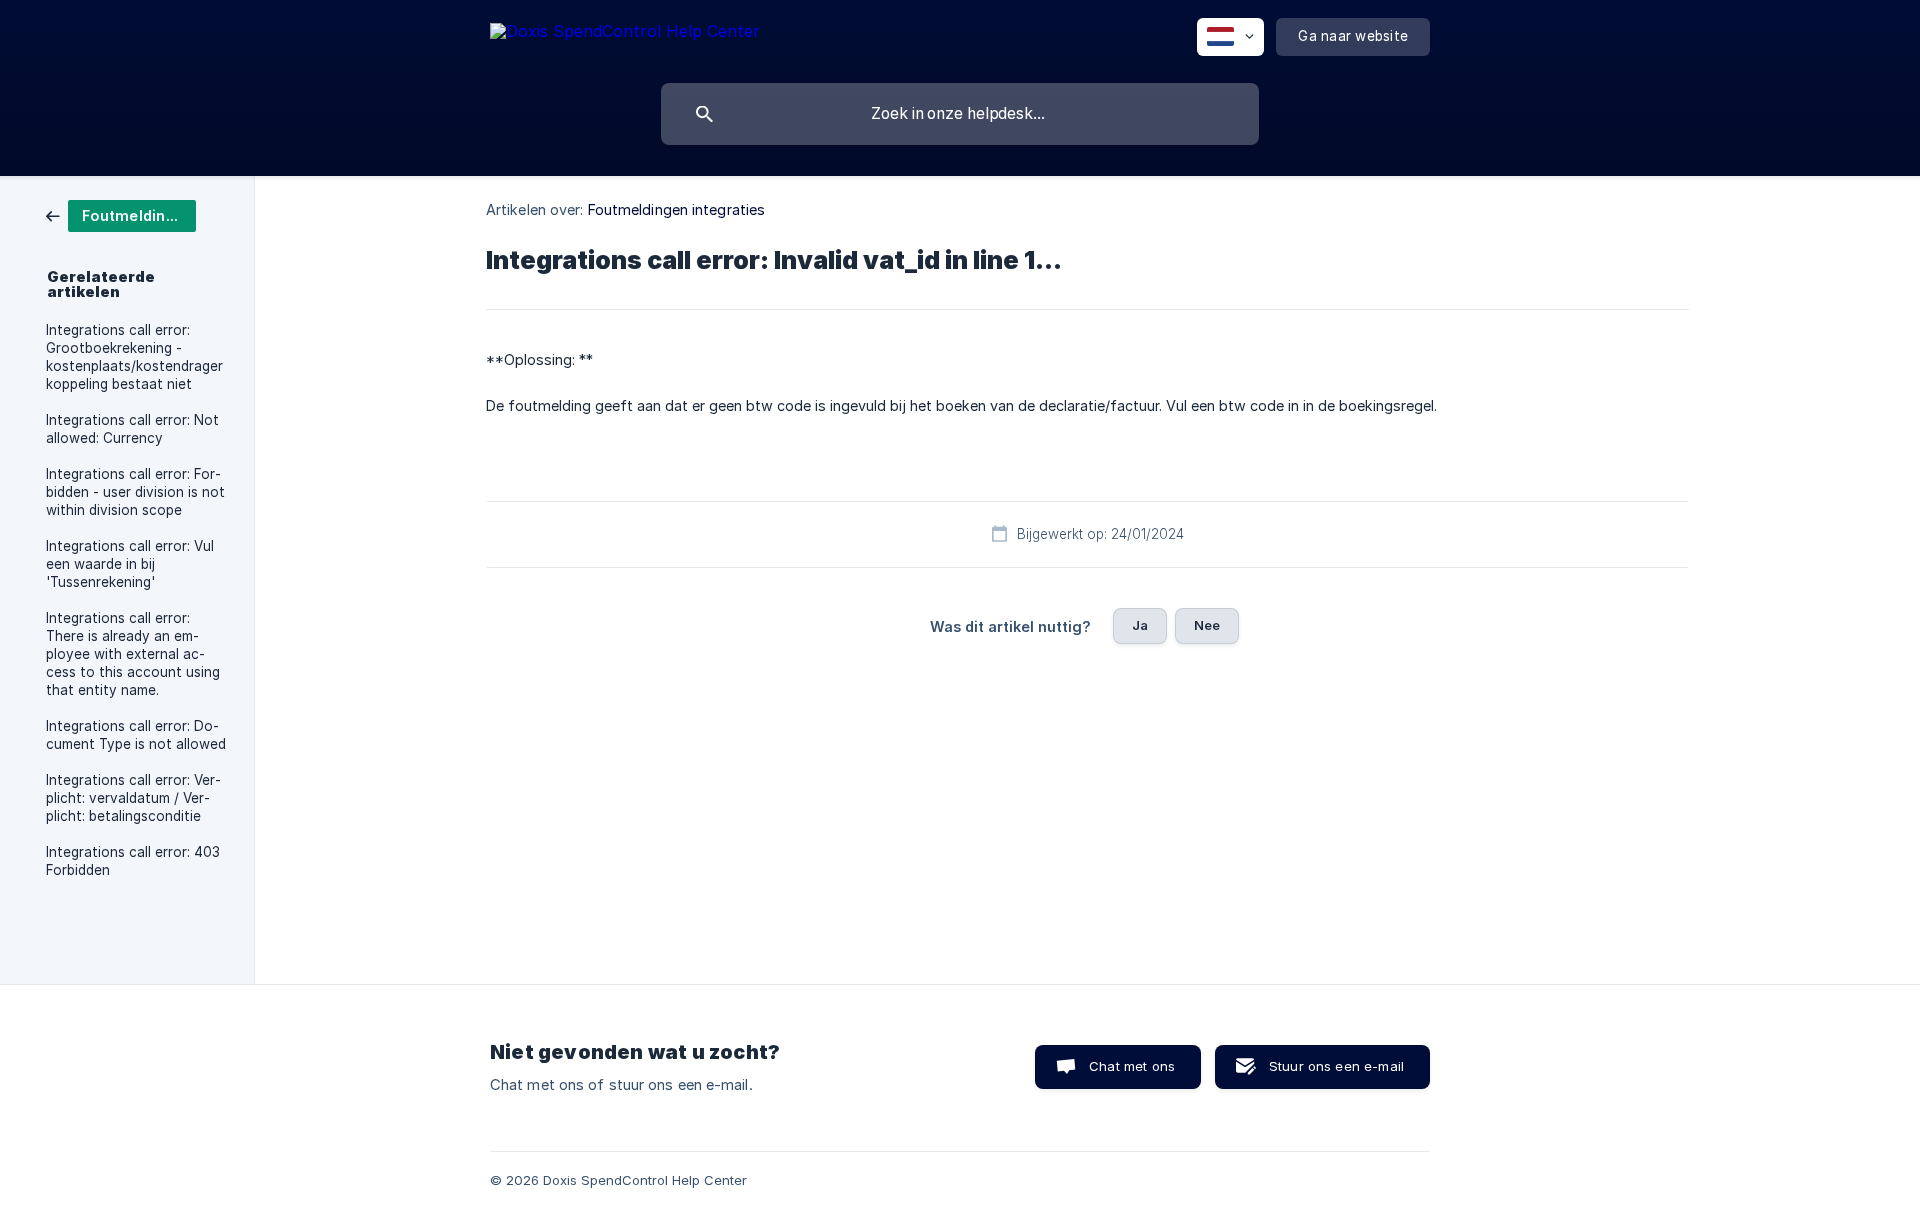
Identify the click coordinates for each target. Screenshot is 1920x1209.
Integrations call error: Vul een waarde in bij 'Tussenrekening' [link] (130, 564)
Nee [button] (1207, 625)
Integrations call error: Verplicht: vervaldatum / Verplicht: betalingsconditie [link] (133, 798)
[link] (121, 214)
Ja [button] (1140, 625)
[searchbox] (960, 114)
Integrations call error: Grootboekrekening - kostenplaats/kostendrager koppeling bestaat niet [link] (134, 357)
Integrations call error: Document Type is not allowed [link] (136, 735)
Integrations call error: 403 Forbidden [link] (133, 861)
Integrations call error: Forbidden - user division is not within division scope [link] (135, 492)
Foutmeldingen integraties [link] (677, 209)
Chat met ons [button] (1132, 1066)
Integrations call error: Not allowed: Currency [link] (132, 429)
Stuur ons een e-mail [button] (1336, 1066)
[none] (625, 34)
